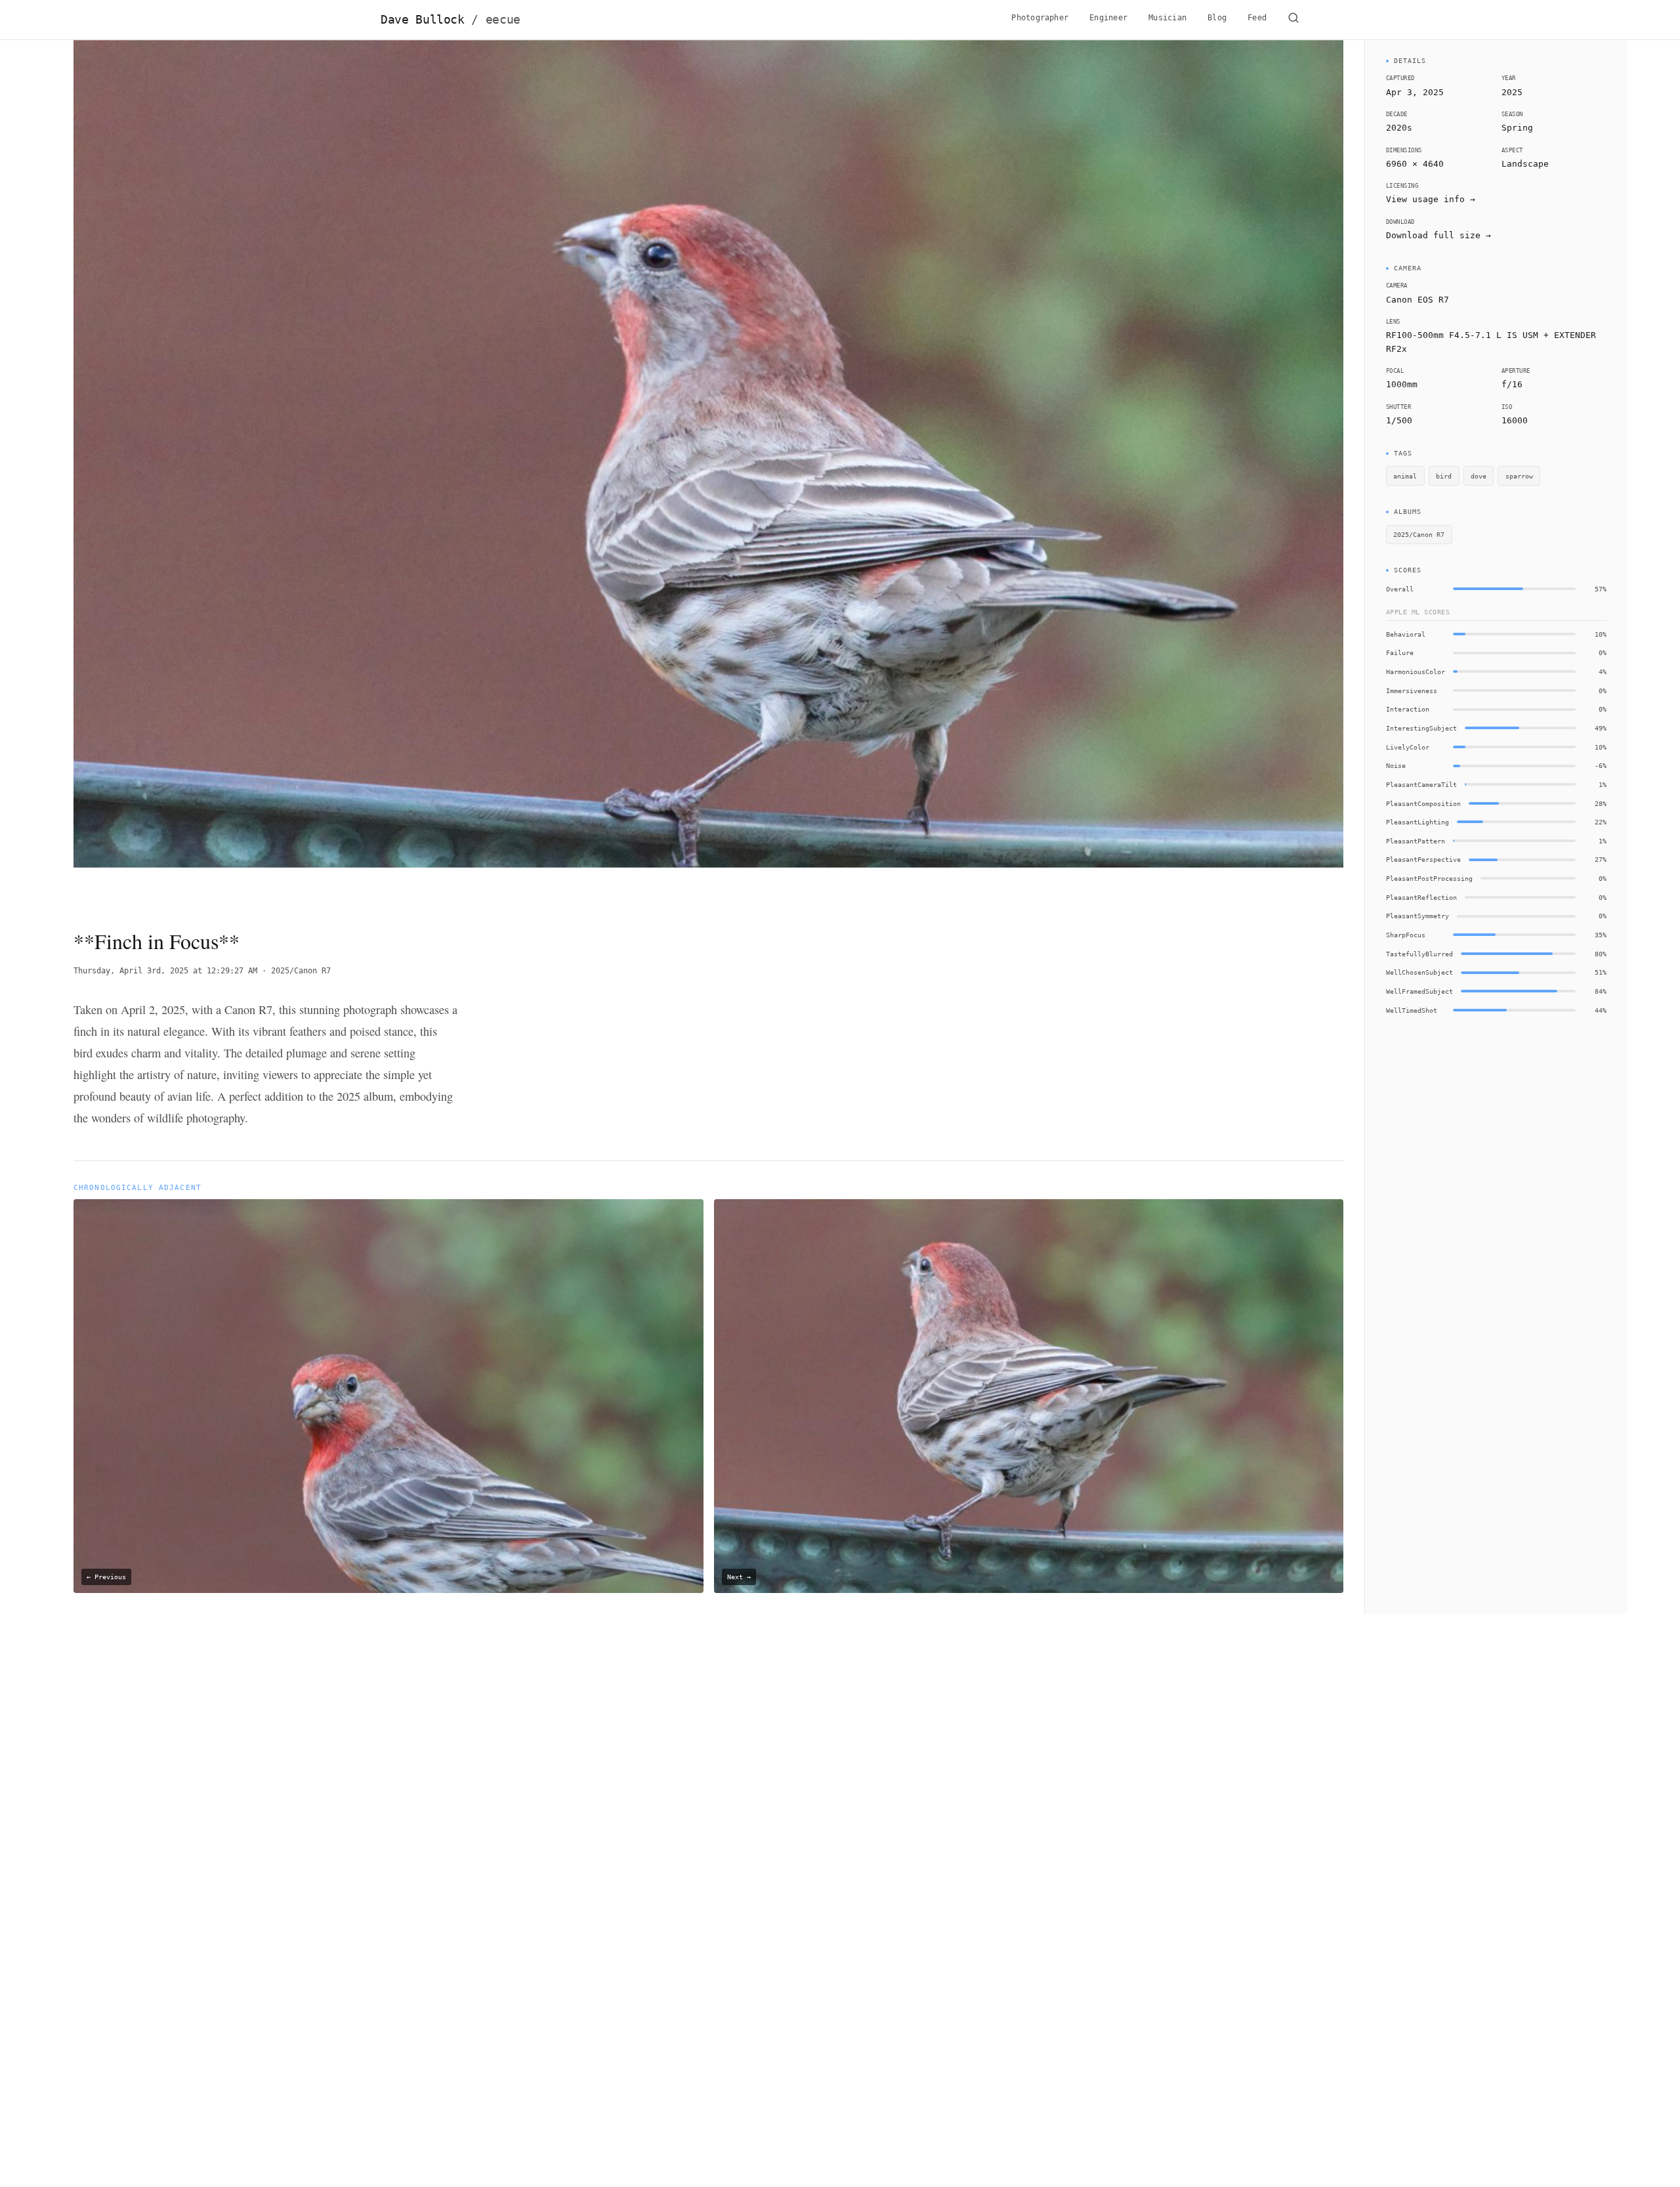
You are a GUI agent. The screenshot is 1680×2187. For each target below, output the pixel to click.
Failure (1400, 652)
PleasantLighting (1417, 822)
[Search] (1293, 20)
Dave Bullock (451, 20)
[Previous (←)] (200, 473)
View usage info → (1431, 199)
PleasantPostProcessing (1429, 878)
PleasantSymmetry (1417, 916)
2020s (1399, 128)
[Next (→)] (1216, 473)
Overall (1400, 589)
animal (1405, 476)
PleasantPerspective (1423, 859)
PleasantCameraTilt (1421, 784)
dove (1479, 476)
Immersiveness (1412, 690)
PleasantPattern (1416, 841)
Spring (1517, 128)
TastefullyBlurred (1419, 954)
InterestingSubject (1421, 728)
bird (1444, 476)
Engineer (1108, 18)
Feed (1257, 18)
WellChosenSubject (1419, 972)
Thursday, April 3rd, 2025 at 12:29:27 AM (165, 971)
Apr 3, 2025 (1415, 92)
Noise (1396, 765)
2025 (1512, 92)
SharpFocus (1406, 935)
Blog (1217, 18)
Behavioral (1406, 634)
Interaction (1408, 709)
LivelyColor (1408, 747)
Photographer (1040, 18)
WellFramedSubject (1419, 991)
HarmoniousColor (1416, 671)
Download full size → (1438, 235)
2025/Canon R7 (301, 971)
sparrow (1519, 476)
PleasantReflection (1421, 897)
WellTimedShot (1412, 1010)
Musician (1167, 18)
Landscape (1525, 164)
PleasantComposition (1423, 803)
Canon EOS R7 (1417, 300)
